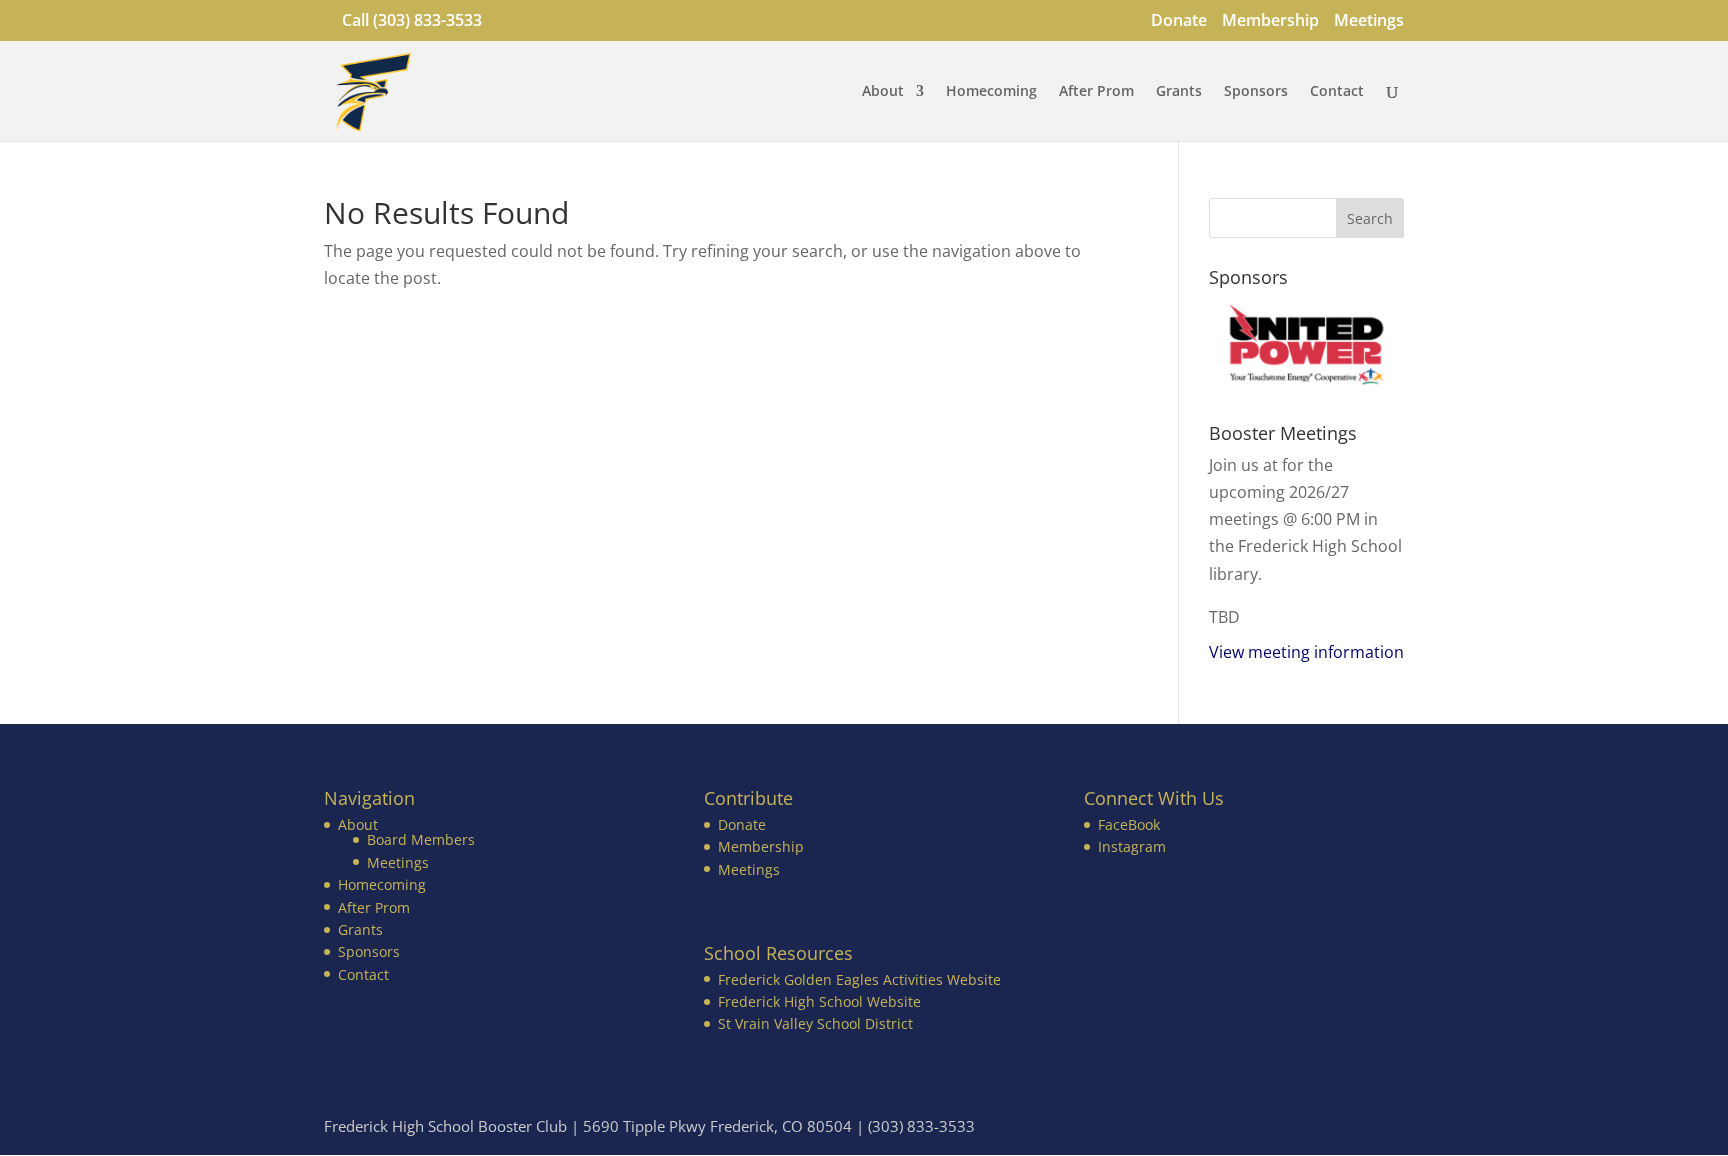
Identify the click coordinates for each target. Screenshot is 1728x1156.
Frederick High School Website (819, 1001)
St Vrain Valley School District (815, 1023)
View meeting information (1306, 652)
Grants (1179, 92)
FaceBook (1129, 824)
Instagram (1132, 846)
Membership (1270, 21)
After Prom (1096, 92)
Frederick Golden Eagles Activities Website (859, 979)
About (883, 92)
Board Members (421, 839)
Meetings (1369, 21)
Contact (1337, 92)
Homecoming (991, 92)
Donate (1179, 21)
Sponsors (1256, 92)
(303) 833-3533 (427, 20)
